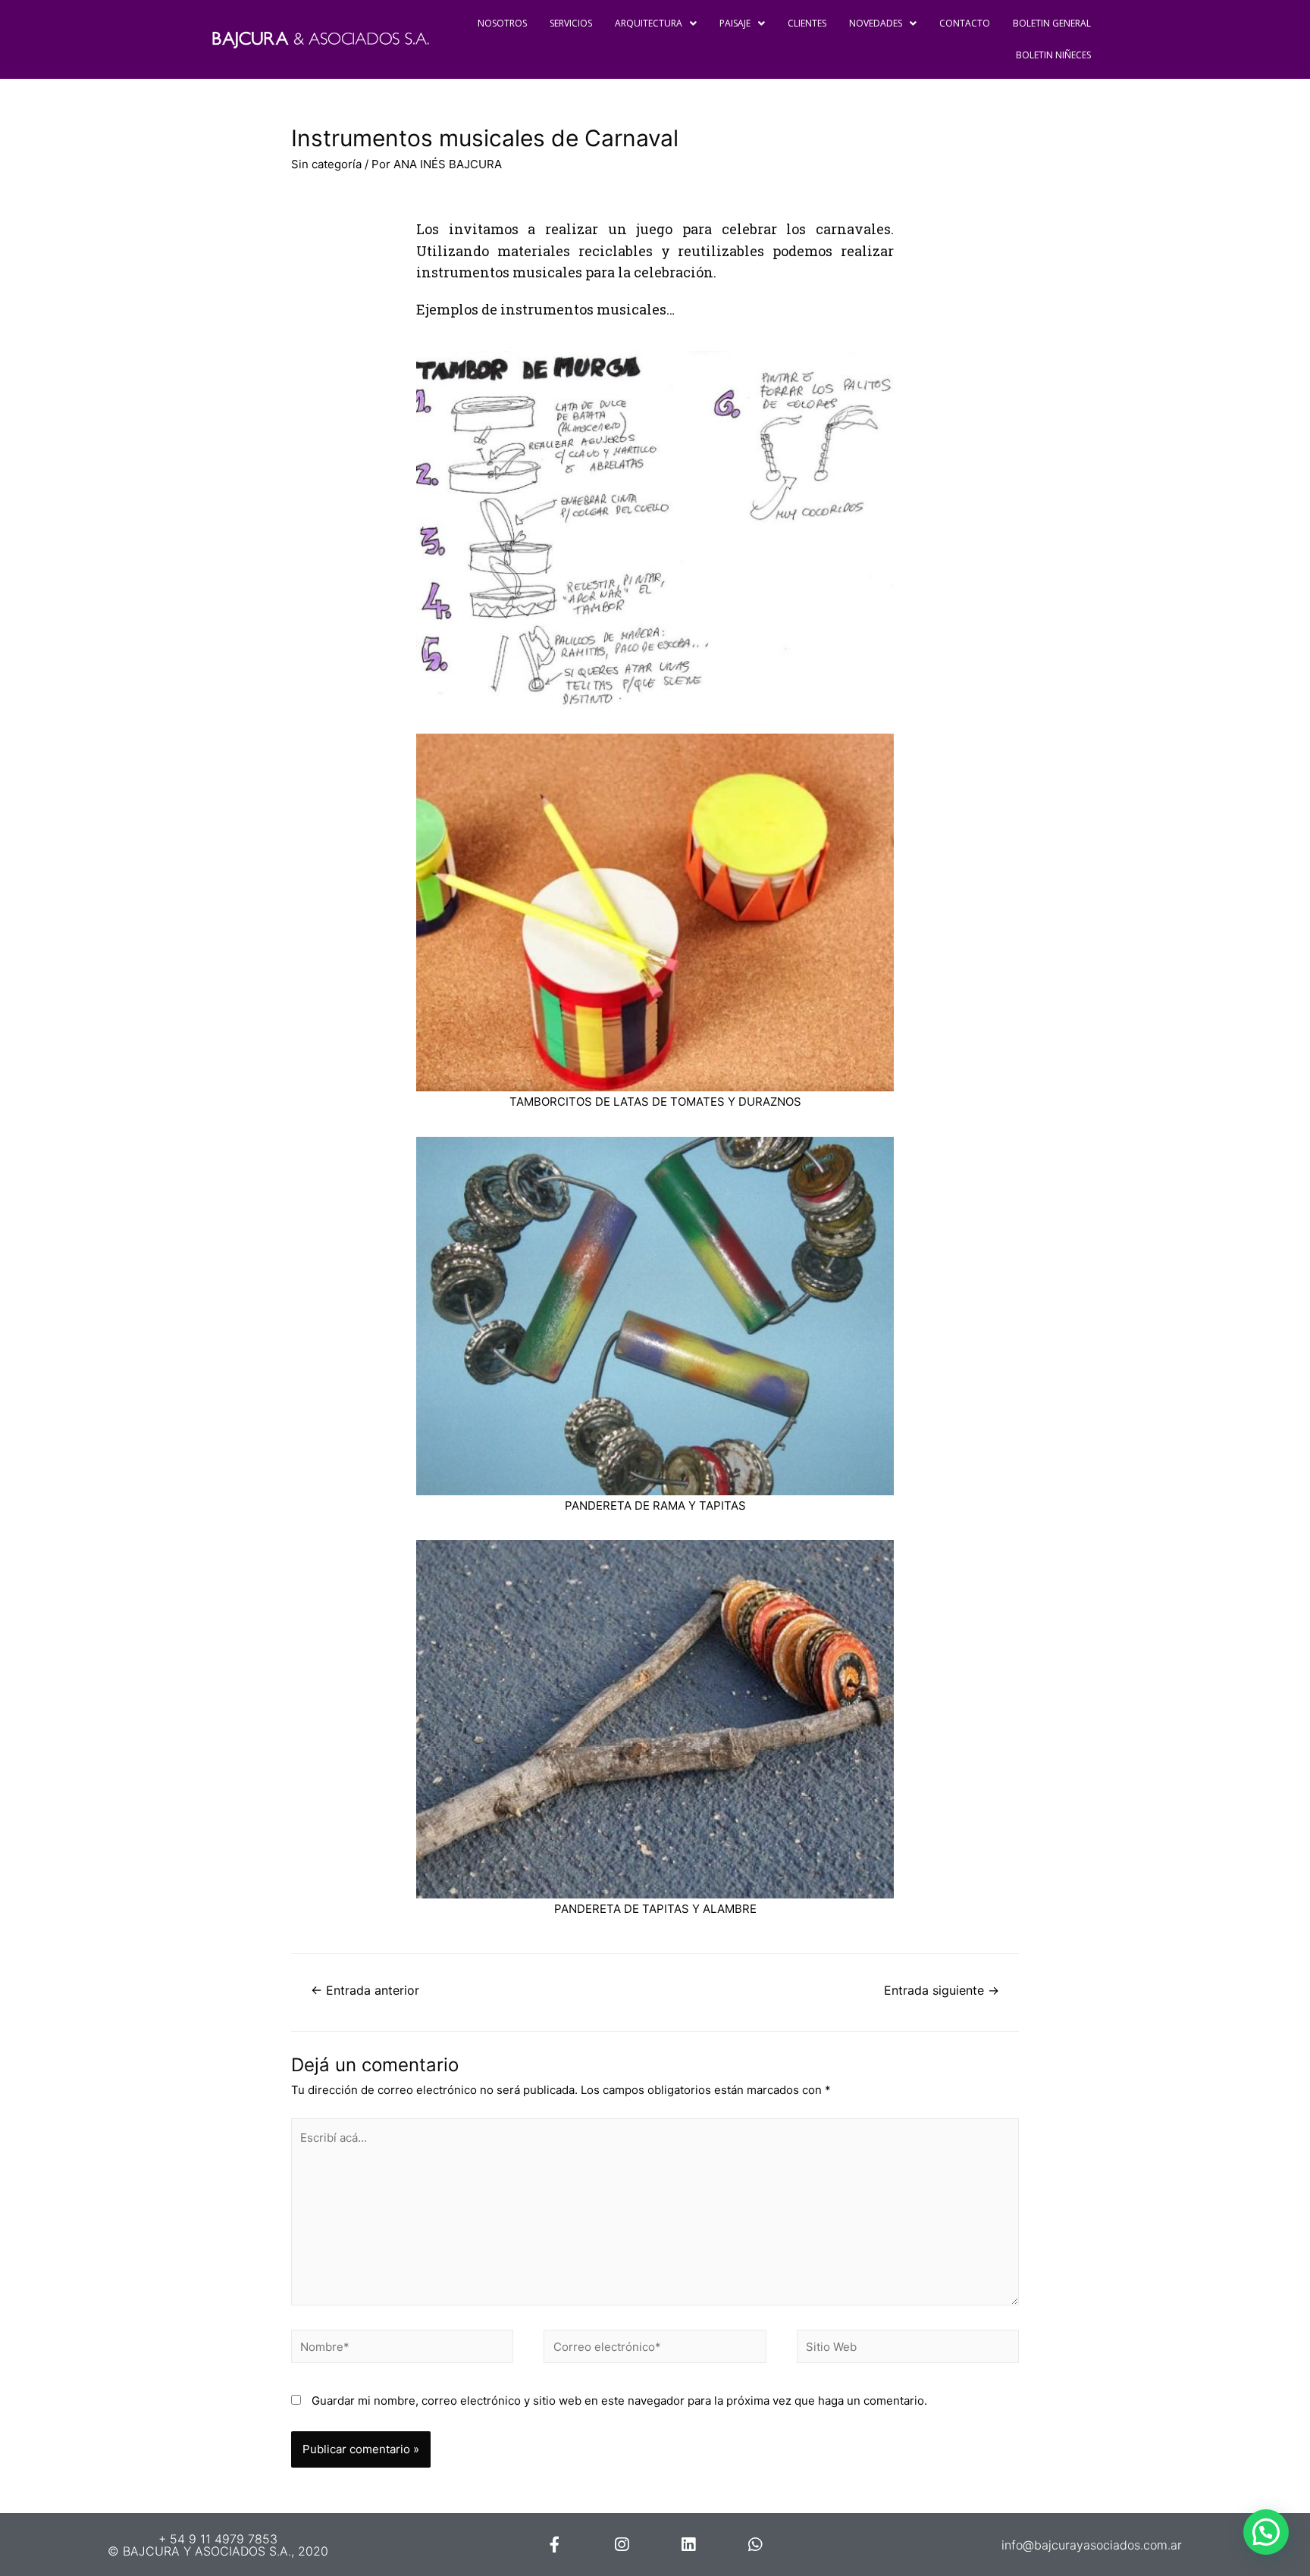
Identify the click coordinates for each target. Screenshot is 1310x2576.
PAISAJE (735, 23)
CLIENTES (807, 23)
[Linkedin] (688, 2545)
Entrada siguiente (942, 1991)
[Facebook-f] (555, 2545)
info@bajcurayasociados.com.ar (1092, 2545)
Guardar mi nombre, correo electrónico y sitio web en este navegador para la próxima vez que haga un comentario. (619, 2401)
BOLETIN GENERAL (1052, 23)
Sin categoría (326, 164)
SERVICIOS (571, 23)
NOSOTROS (502, 23)
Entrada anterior (365, 1991)
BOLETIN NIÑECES (1053, 55)
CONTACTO (965, 23)
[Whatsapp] (755, 2545)
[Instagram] (621, 2545)
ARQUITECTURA (649, 23)
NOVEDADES (876, 23)
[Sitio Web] (908, 2349)
